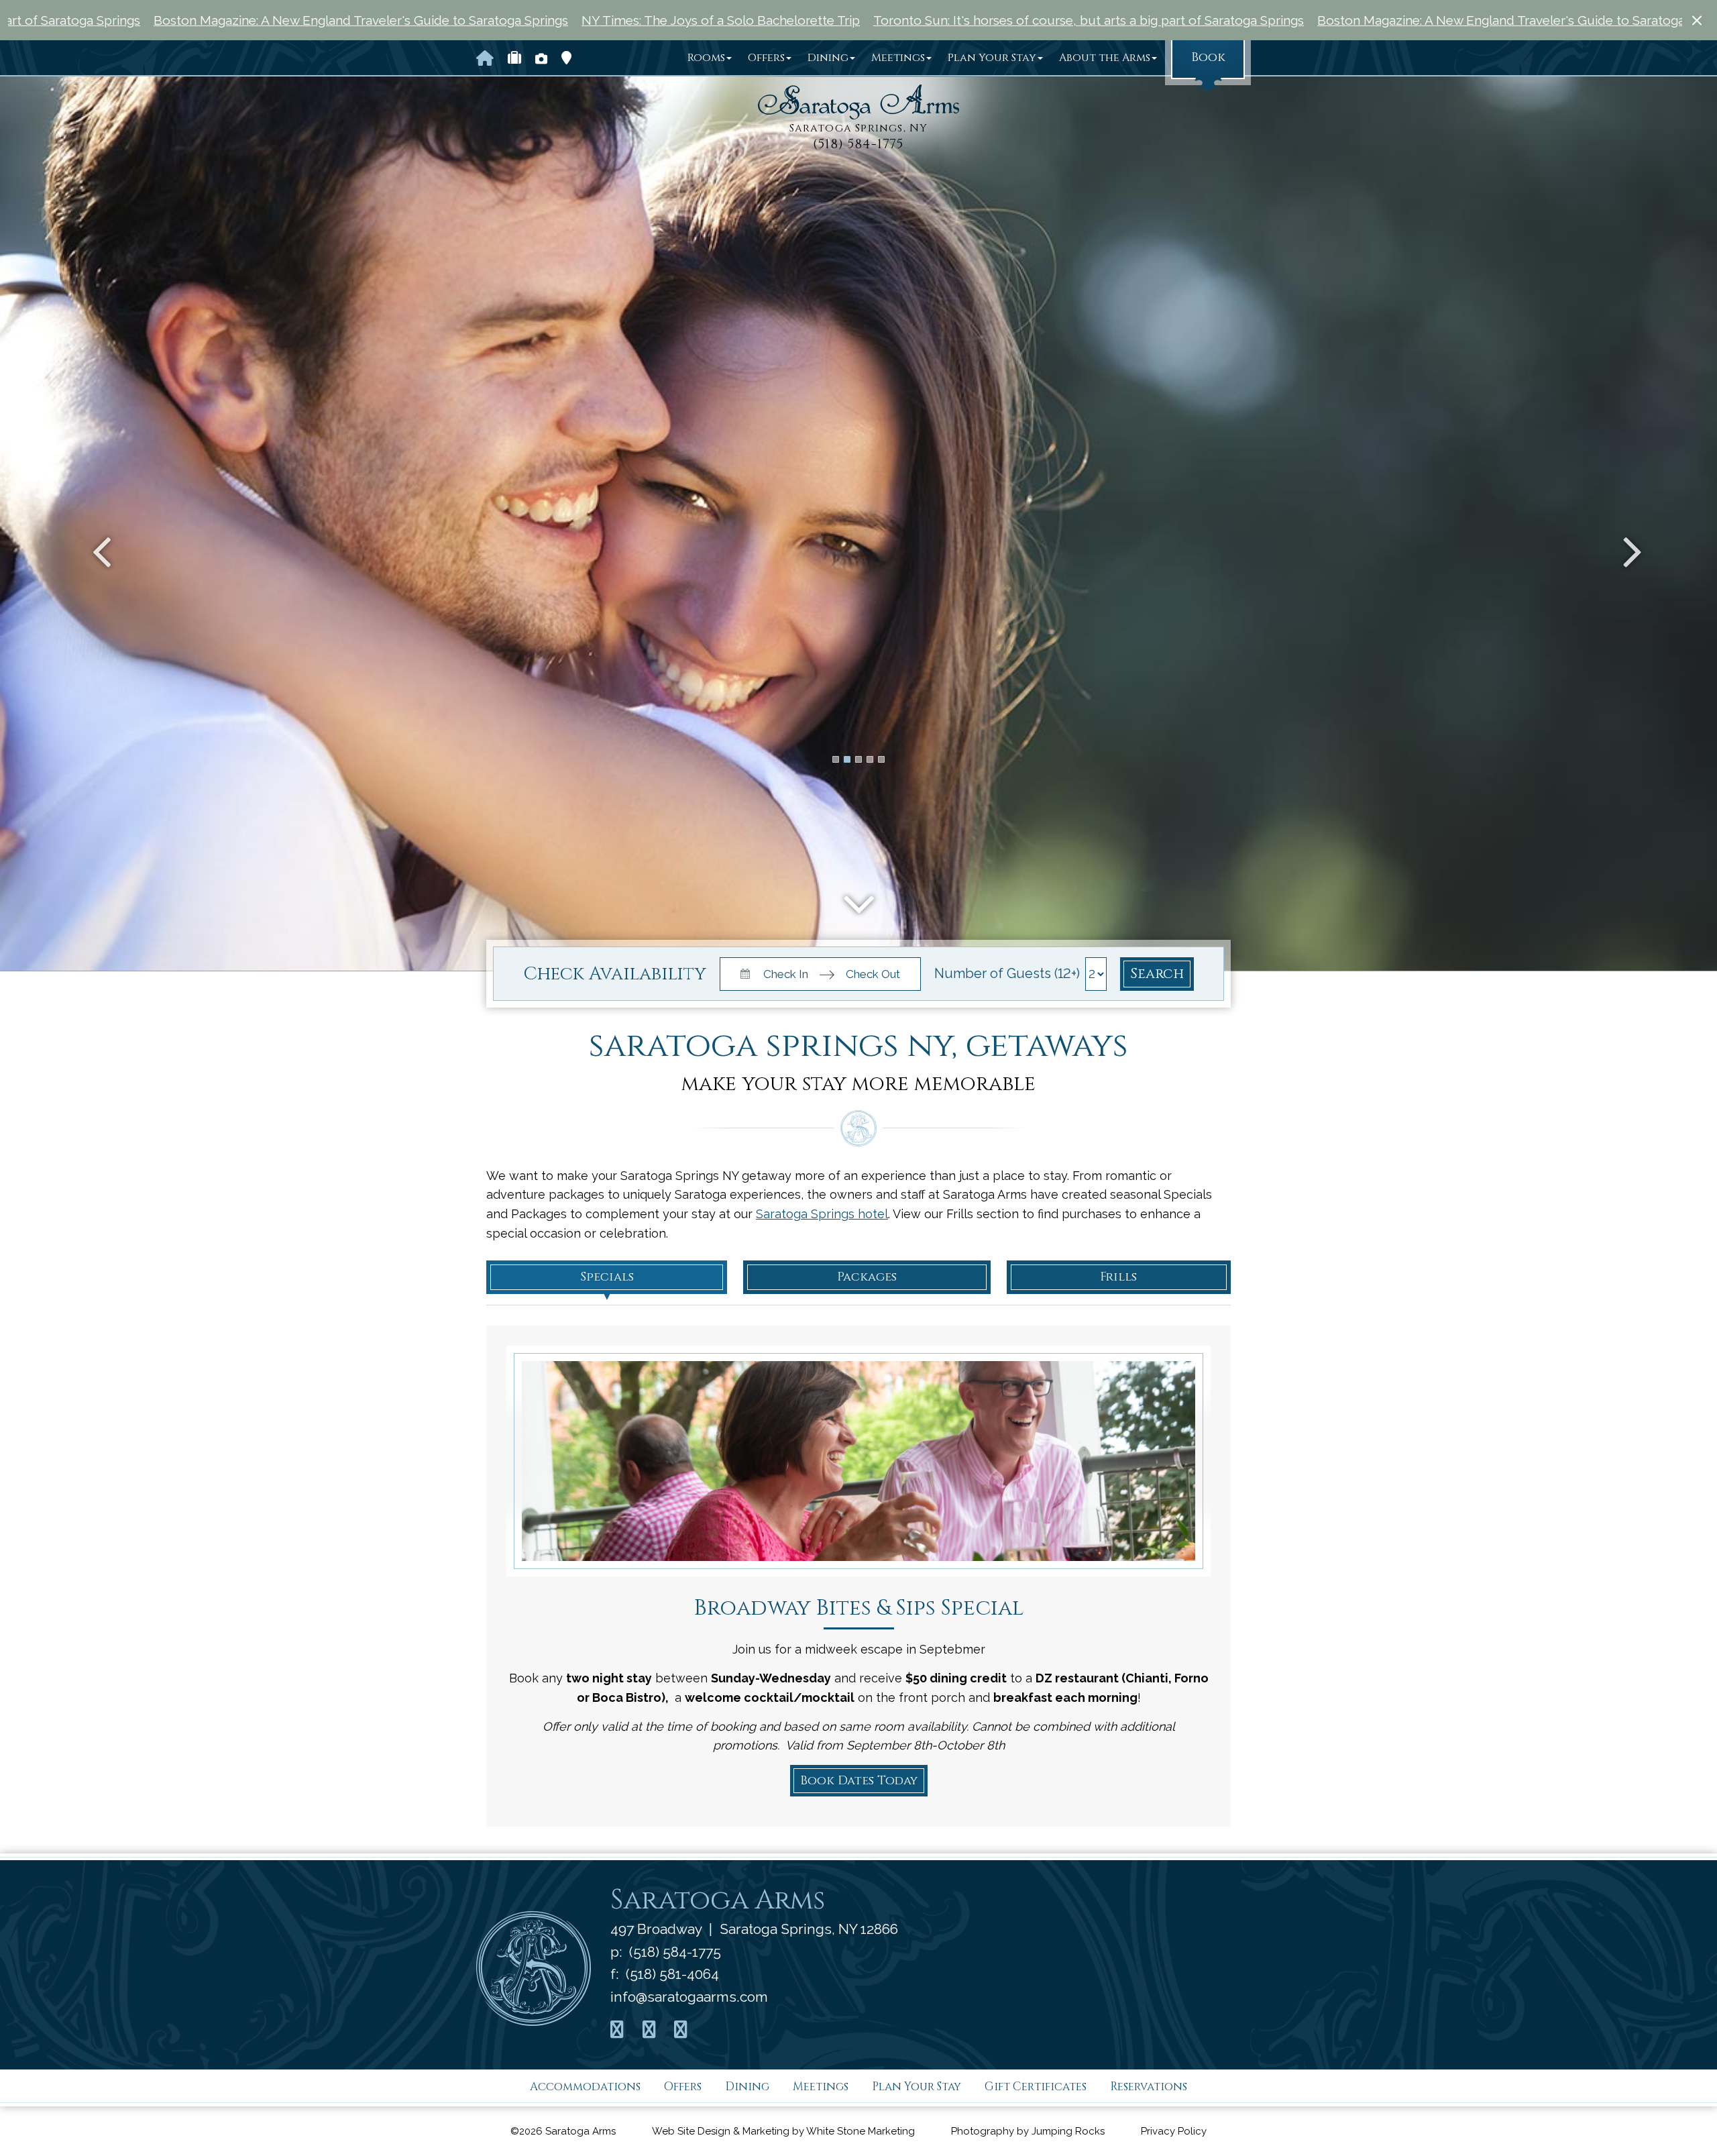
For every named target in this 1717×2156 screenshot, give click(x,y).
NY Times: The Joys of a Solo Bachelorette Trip (461, 20)
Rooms (706, 58)
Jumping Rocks (1068, 2131)
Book (1208, 57)
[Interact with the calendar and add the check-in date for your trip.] (743, 972)
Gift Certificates (1036, 2087)
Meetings (898, 58)
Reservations (1149, 2087)
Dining (828, 58)
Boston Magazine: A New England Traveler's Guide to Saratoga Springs (1265, 20)
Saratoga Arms (718, 1900)
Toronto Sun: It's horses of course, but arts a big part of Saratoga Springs (829, 20)
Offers (766, 58)
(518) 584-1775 (858, 144)
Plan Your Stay (992, 58)
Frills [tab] (1118, 1277)
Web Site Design (691, 2131)
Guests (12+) (1043, 973)
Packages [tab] (867, 1277)
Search (1157, 974)
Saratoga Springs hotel (822, 1214)
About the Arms (1105, 58)
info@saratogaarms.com (689, 1997)
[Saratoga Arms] (858, 102)
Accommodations (585, 2087)
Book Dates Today (859, 1781)
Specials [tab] (607, 1277)
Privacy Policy (1174, 2131)
